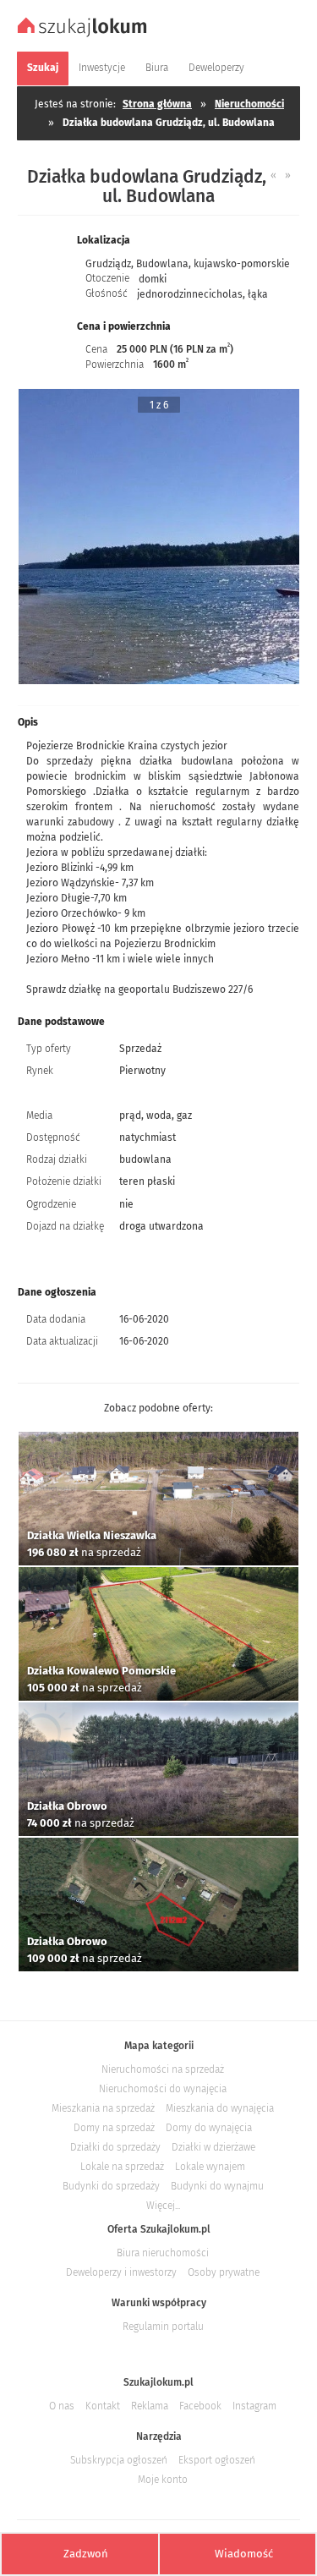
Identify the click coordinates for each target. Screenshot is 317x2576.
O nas (62, 2406)
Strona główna (157, 104)
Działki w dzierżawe (213, 2147)
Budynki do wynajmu (217, 2186)
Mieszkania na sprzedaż (103, 2108)
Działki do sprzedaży (115, 2147)
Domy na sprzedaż (114, 2128)
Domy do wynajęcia (209, 2128)
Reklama (150, 2406)
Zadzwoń (86, 2554)
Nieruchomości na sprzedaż (163, 2069)
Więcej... (163, 2206)
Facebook (200, 2406)
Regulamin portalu (163, 2327)
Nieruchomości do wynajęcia (163, 2089)
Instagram (254, 2406)
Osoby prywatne (224, 2272)
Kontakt (103, 2406)
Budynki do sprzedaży (111, 2186)
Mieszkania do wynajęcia (220, 2108)
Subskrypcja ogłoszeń (119, 2460)
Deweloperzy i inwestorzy (121, 2272)
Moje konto (163, 2480)
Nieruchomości (249, 104)
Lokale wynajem (210, 2167)
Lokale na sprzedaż (122, 2167)
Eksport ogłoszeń (217, 2460)
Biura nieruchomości (163, 2253)
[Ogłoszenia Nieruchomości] (84, 35)
